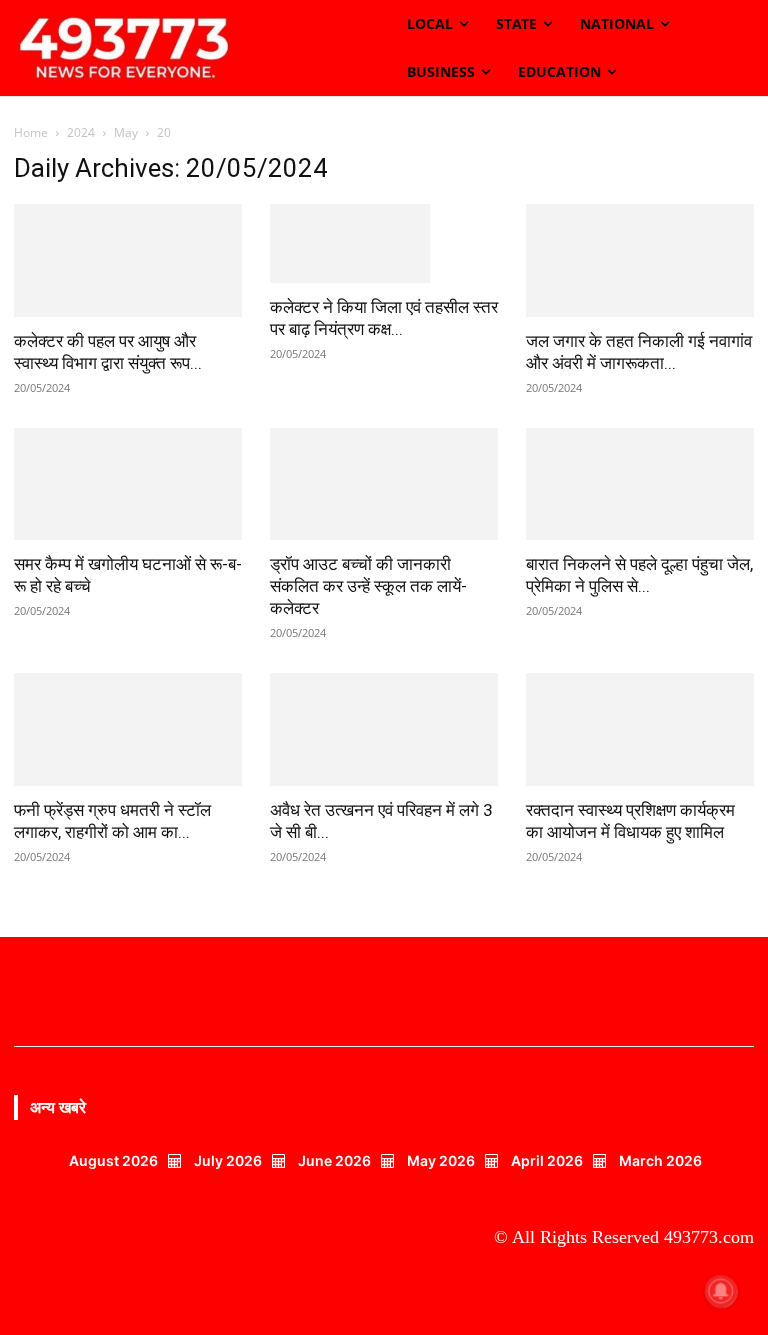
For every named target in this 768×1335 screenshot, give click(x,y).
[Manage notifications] (721, 1291)
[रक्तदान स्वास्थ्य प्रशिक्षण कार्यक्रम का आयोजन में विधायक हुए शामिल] (640, 777)
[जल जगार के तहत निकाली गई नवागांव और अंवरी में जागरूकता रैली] (640, 260)
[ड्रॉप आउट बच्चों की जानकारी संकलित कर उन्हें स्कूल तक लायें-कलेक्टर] (384, 531)
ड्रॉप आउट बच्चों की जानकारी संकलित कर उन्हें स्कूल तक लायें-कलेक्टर (368, 634)
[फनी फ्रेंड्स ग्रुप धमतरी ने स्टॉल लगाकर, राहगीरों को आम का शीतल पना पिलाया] (128, 777)
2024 (81, 132)
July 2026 (228, 1207)
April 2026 (547, 1207)
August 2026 (113, 1207)
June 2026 (334, 1207)
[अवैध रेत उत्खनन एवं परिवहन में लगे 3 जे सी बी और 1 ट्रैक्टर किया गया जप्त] (384, 777)
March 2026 (660, 1207)
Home (31, 132)
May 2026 (441, 1207)
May (126, 132)
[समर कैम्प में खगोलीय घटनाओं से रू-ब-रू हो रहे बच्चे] (128, 531)
